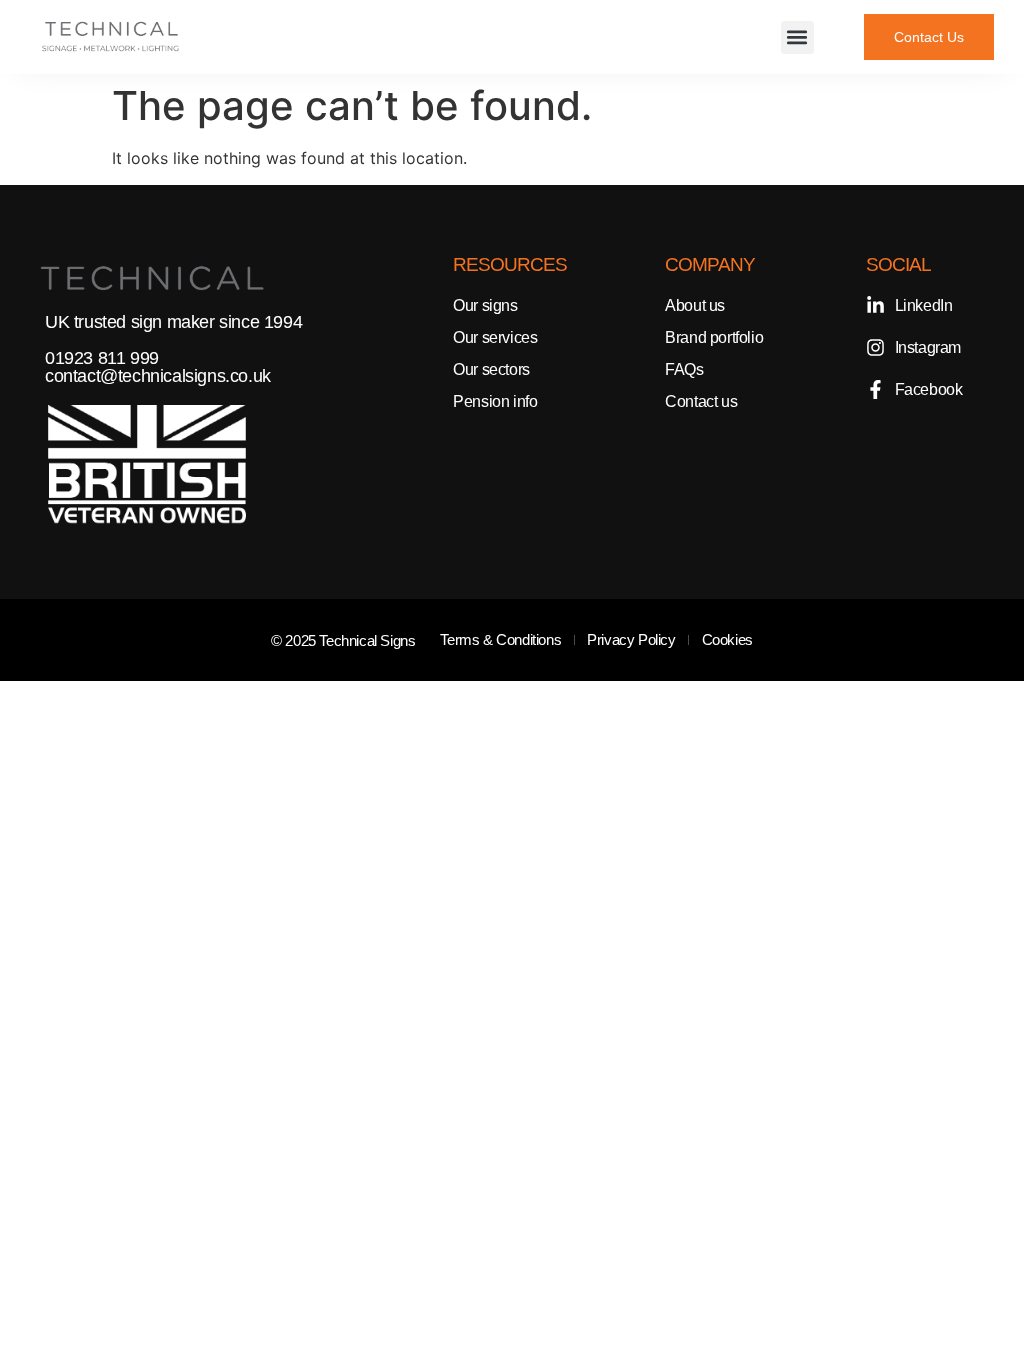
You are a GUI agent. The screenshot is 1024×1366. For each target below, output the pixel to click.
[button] (797, 37)
